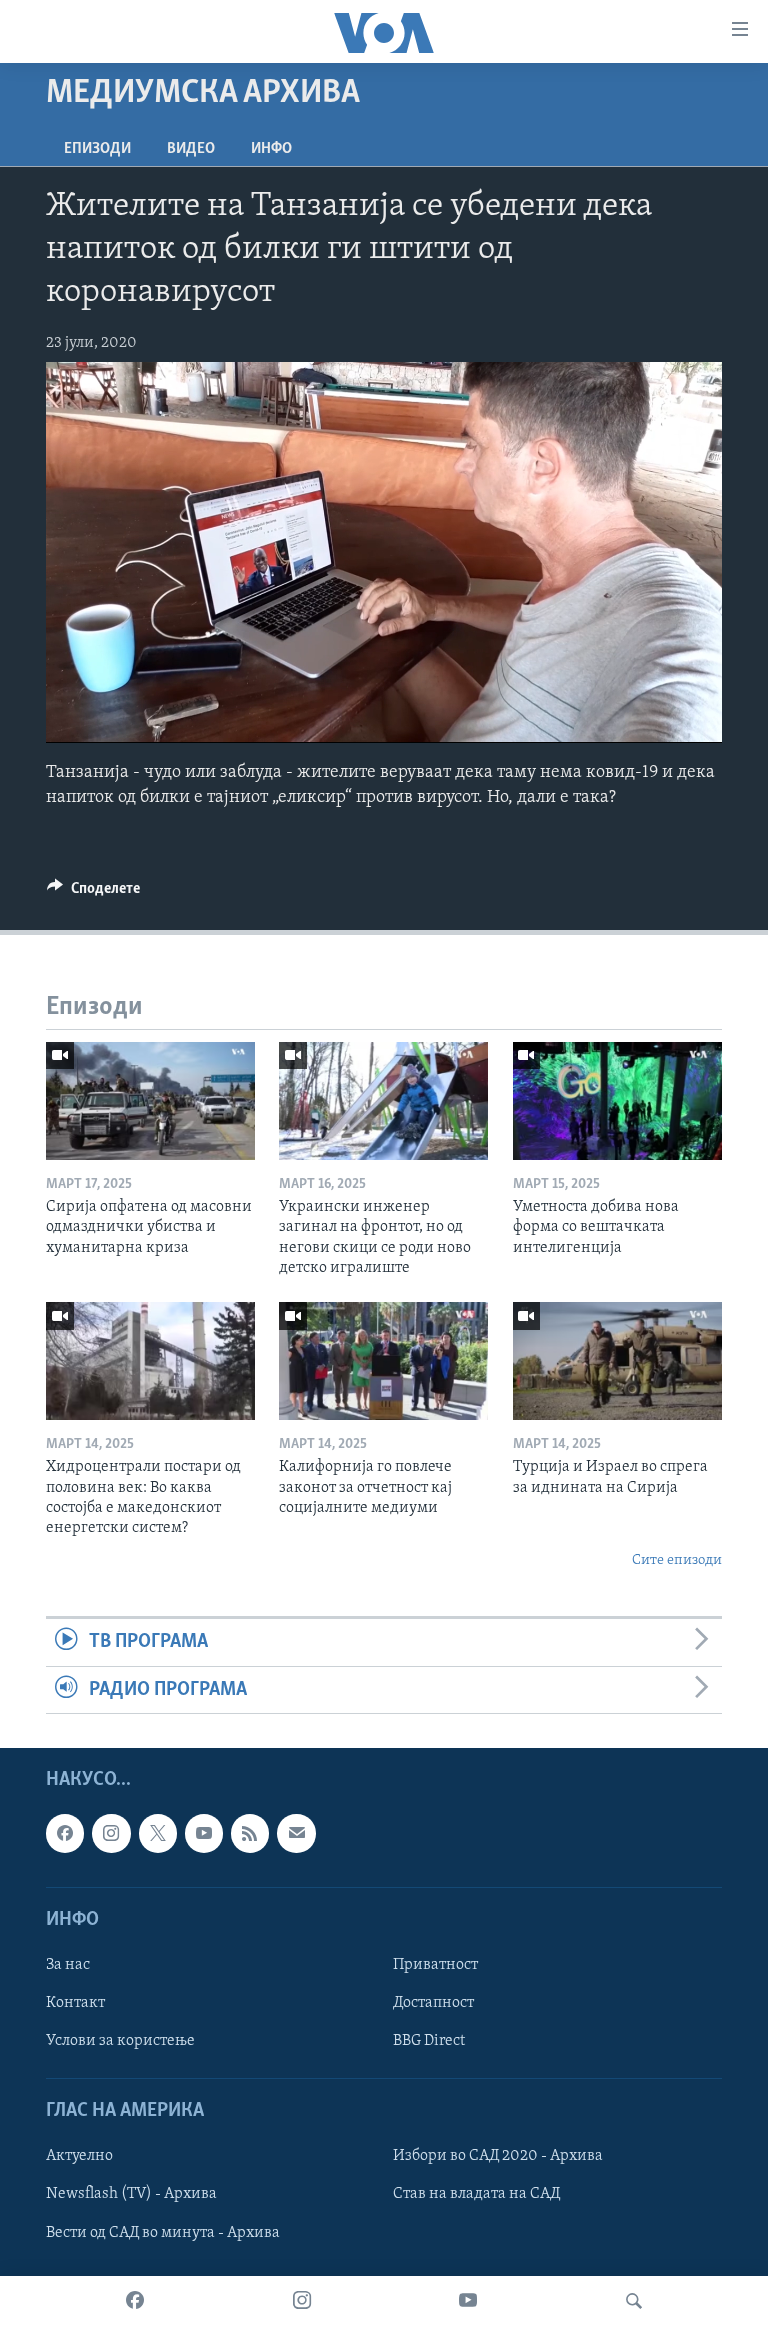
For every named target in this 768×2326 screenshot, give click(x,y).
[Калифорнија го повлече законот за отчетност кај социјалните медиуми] (383, 1361)
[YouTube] (468, 2301)
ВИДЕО (191, 149)
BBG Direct (429, 2041)
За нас (68, 1965)
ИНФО (271, 149)
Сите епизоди (677, 1560)
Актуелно (79, 2156)
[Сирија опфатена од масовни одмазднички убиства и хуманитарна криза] (150, 1101)
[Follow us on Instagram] (111, 1833)
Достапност (433, 2003)
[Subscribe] (296, 1833)
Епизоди (97, 149)
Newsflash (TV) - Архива (131, 2194)
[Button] (93, 893)
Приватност (435, 1965)
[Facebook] (135, 2301)
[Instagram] (302, 2301)
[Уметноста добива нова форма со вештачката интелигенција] (617, 1101)
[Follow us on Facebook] (65, 1833)
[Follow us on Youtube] (204, 1833)
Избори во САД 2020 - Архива (498, 2156)
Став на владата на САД (476, 2194)
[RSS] (250, 1833)
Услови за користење (120, 2041)
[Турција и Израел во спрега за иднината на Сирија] (617, 1361)
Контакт (75, 2003)
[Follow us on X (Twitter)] (158, 1833)
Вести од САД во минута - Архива (163, 2232)
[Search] (634, 2301)
